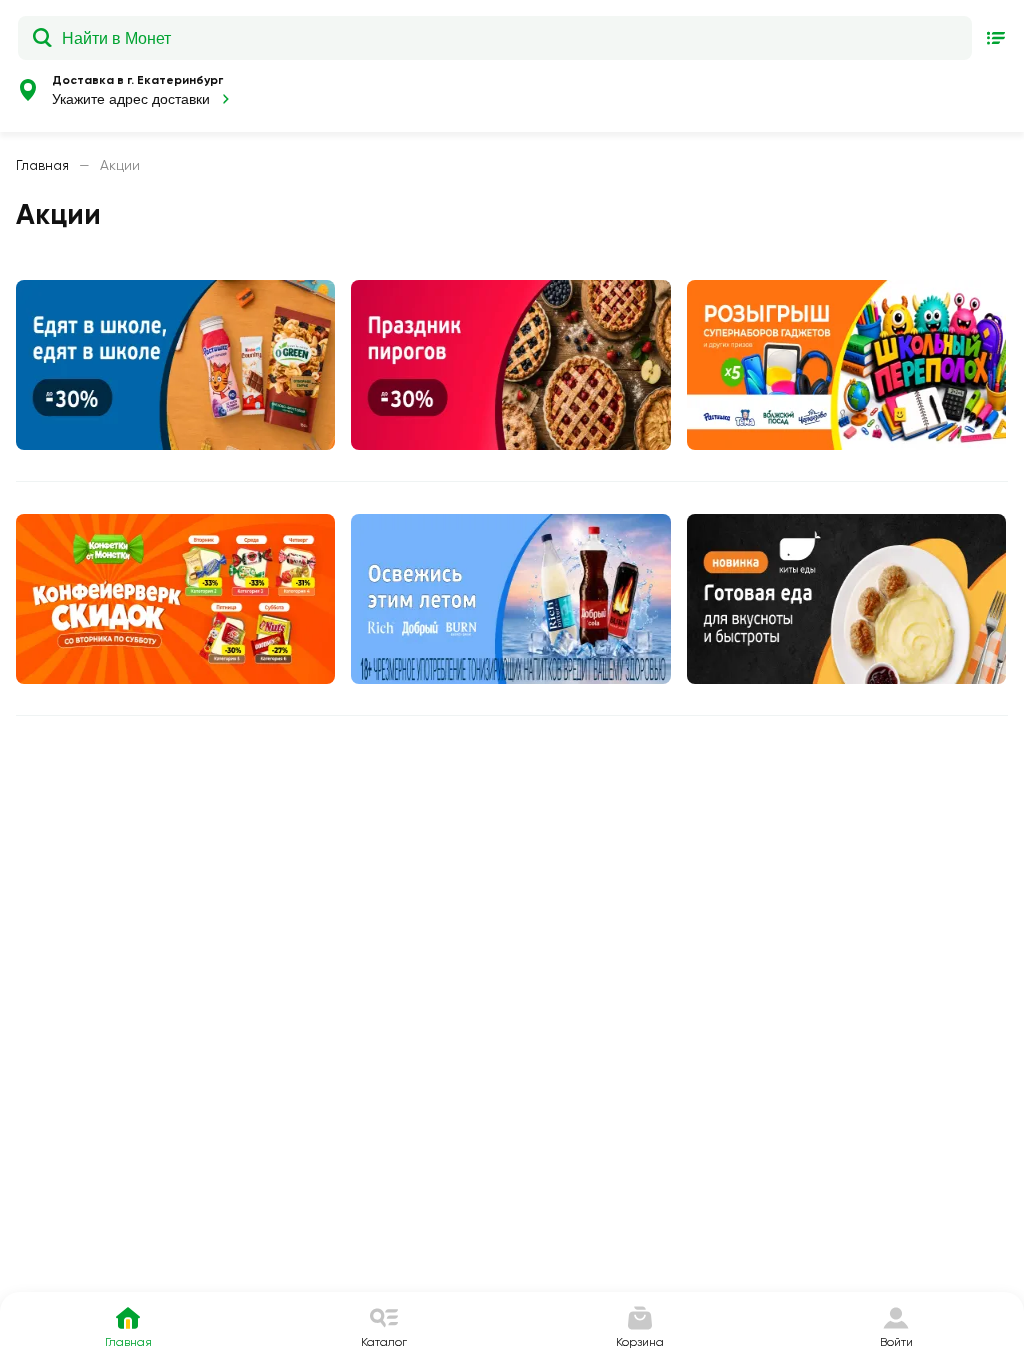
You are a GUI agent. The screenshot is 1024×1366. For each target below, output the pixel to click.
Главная (42, 165)
